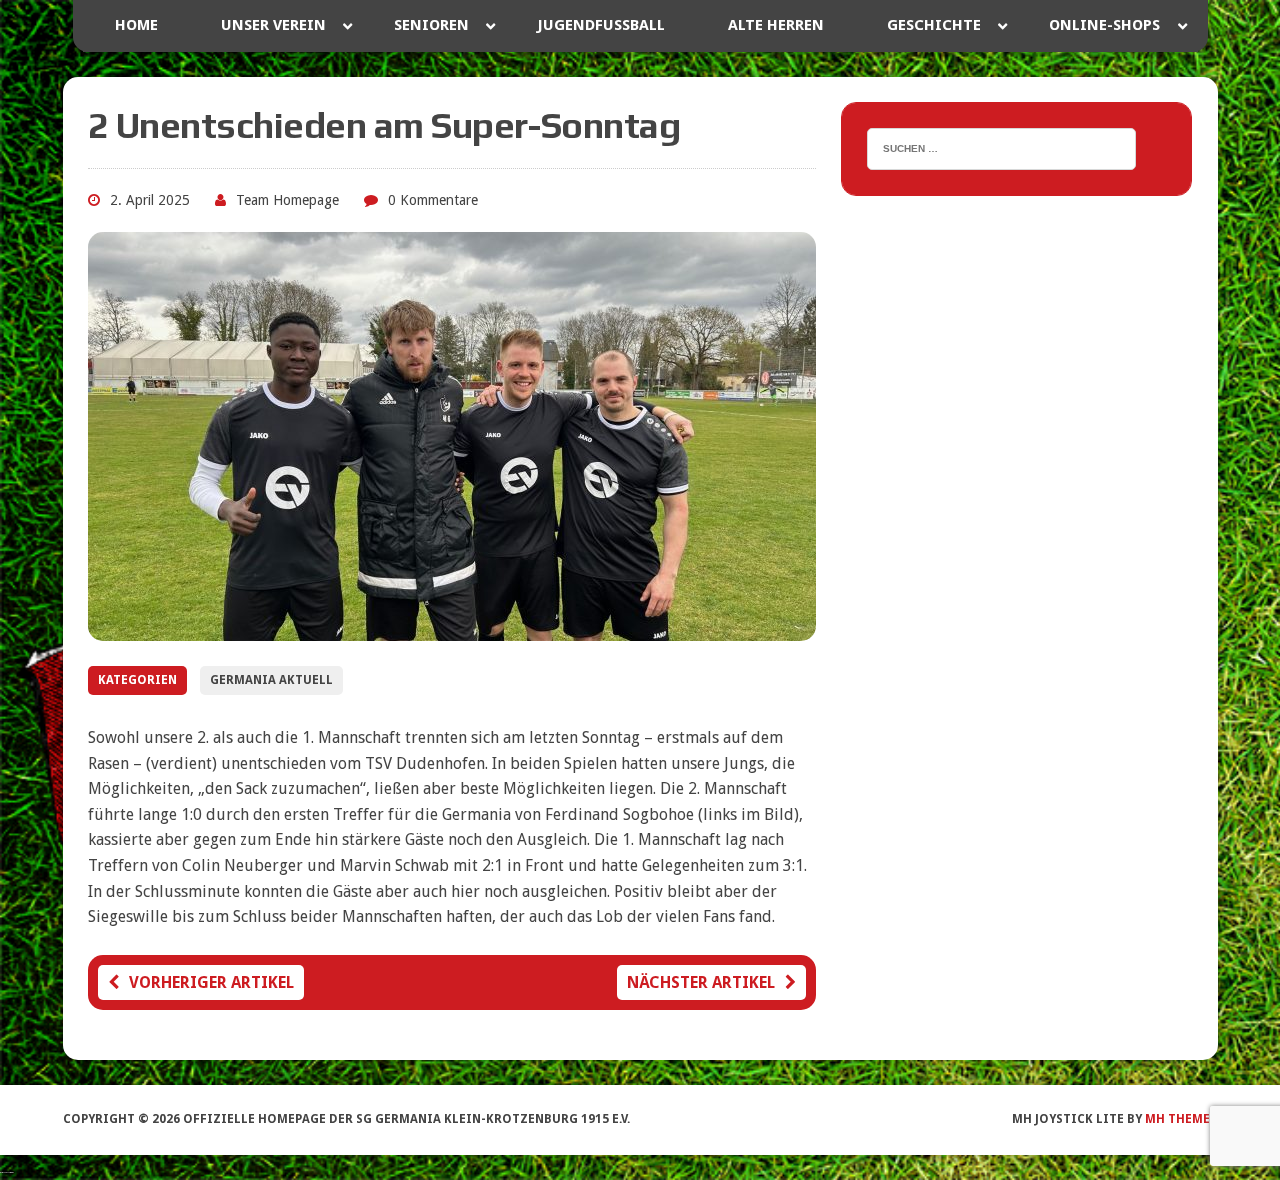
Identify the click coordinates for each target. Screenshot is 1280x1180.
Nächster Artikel (701, 982)
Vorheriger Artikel (211, 982)
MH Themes (1181, 1119)
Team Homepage (287, 200)
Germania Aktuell (271, 680)
